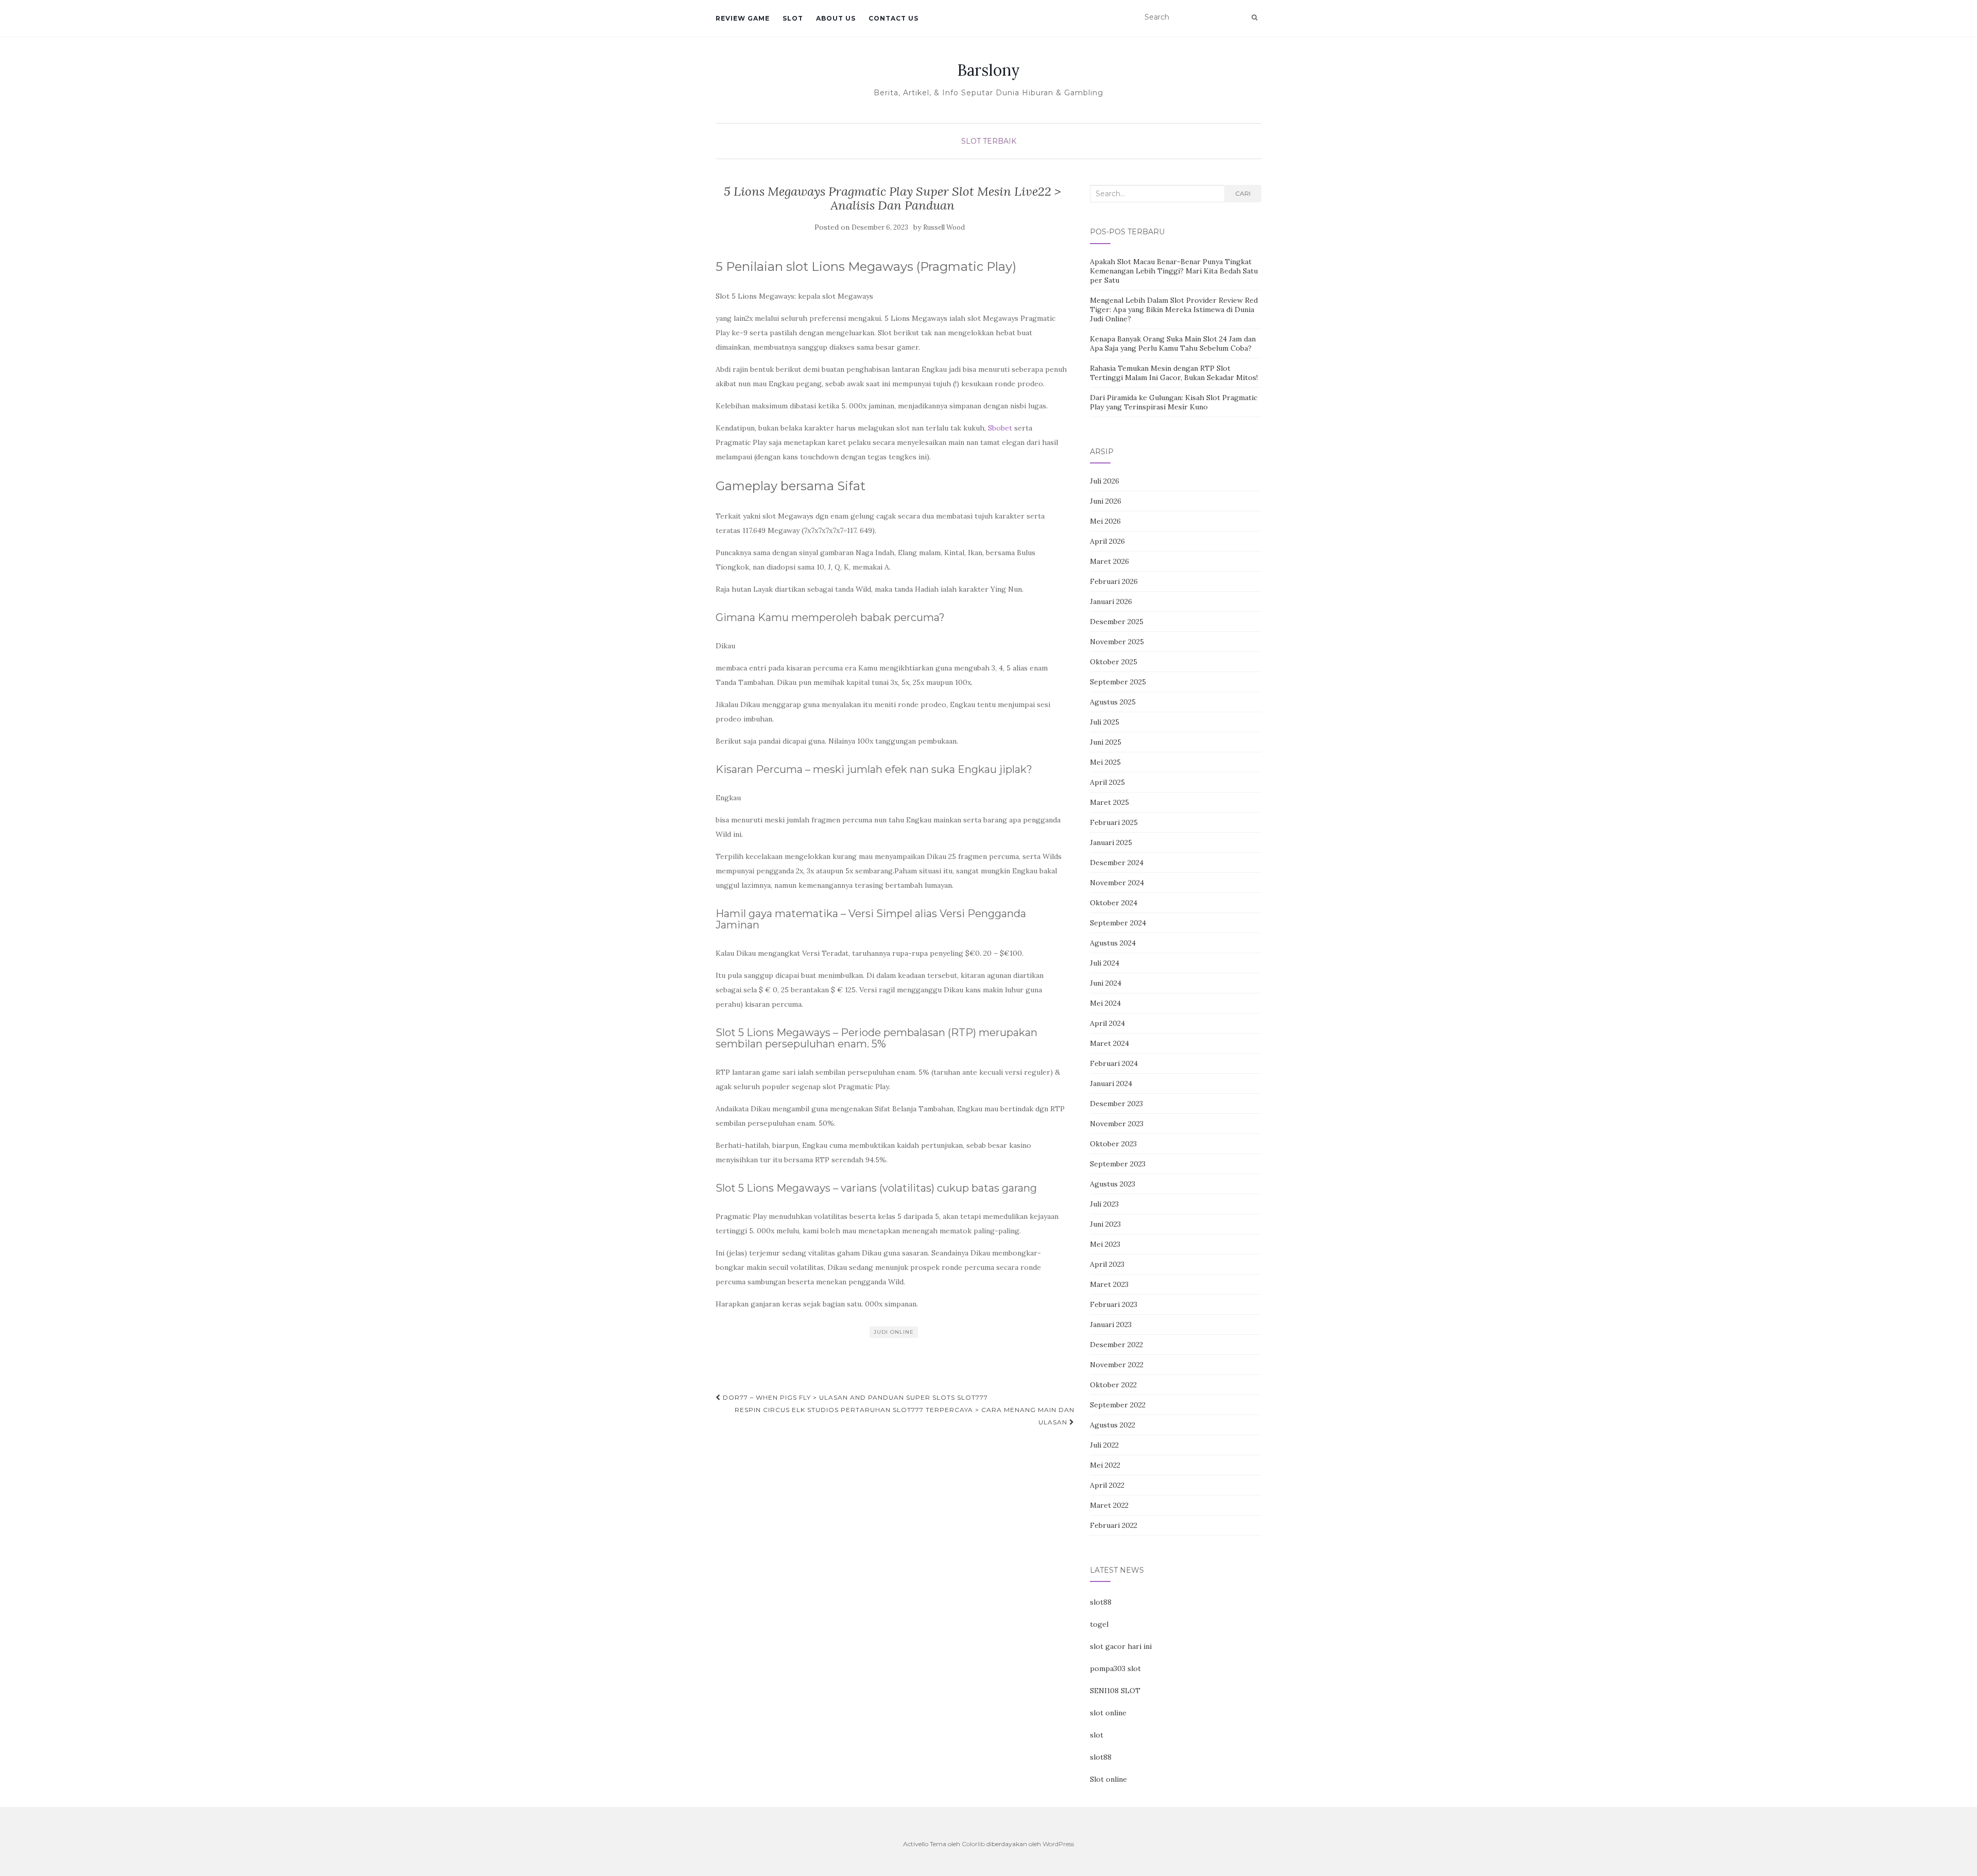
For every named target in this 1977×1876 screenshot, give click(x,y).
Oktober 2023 (1113, 1144)
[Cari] (1254, 18)
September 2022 (1118, 1405)
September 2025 (1118, 682)
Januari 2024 (1111, 1083)
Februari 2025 (1114, 822)
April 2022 (1107, 1485)
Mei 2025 (1105, 762)
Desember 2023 (1116, 1104)
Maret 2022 (1109, 1505)
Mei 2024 (1105, 1003)
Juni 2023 (1105, 1224)
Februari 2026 (1114, 581)
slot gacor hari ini (1121, 1646)
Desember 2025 (1117, 622)
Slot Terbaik (989, 141)
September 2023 (1118, 1164)
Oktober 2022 (1113, 1385)
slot (1097, 1735)
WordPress (1058, 1844)
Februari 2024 (1114, 1063)
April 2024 (1107, 1023)
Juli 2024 (1105, 963)
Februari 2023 (1114, 1304)
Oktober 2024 (1114, 903)
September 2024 (1118, 923)
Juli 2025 (1105, 722)
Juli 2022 (1104, 1445)
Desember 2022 (1116, 1345)
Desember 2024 (1117, 863)
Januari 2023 (1111, 1324)
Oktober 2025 (1114, 662)
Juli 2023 (1104, 1204)
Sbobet (1000, 428)
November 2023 (1117, 1124)
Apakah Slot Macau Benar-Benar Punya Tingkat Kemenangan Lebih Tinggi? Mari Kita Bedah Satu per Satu (1174, 271)
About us (836, 18)
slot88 (1101, 1602)
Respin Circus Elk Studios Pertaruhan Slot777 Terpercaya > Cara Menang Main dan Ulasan (905, 1416)
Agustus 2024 (1113, 943)
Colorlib (973, 1844)
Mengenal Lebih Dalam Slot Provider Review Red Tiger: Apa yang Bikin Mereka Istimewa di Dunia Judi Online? (1174, 309)
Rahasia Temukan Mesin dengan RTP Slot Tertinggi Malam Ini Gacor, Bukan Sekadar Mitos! (1174, 373)
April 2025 (1107, 782)
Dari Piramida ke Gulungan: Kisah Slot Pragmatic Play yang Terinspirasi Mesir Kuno (1174, 402)
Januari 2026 (1111, 601)
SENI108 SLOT (1115, 1691)
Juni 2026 (1106, 501)
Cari (1243, 193)
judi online (894, 1332)
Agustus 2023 (1113, 1184)
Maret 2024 (1109, 1043)
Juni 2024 (1106, 983)
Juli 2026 (1105, 481)
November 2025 (1117, 642)
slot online (1108, 1713)
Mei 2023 (1105, 1244)
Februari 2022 (1114, 1525)
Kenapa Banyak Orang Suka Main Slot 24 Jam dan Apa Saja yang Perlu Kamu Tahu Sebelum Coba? (1173, 343)
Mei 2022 (1105, 1465)
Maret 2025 (1109, 802)
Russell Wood (944, 227)
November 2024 (1117, 883)
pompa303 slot (1115, 1668)
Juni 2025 (1106, 742)
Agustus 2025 (1113, 702)
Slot (793, 18)
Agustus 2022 (1113, 1425)
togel (1099, 1624)
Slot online (1108, 1779)
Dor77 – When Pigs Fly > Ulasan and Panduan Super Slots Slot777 (854, 1397)
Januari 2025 (1111, 842)
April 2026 (1107, 541)
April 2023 (1107, 1264)
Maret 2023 (1109, 1284)
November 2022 (1117, 1365)
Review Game (743, 18)
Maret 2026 (1109, 561)
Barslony (989, 70)
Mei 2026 (1105, 521)
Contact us (894, 18)
